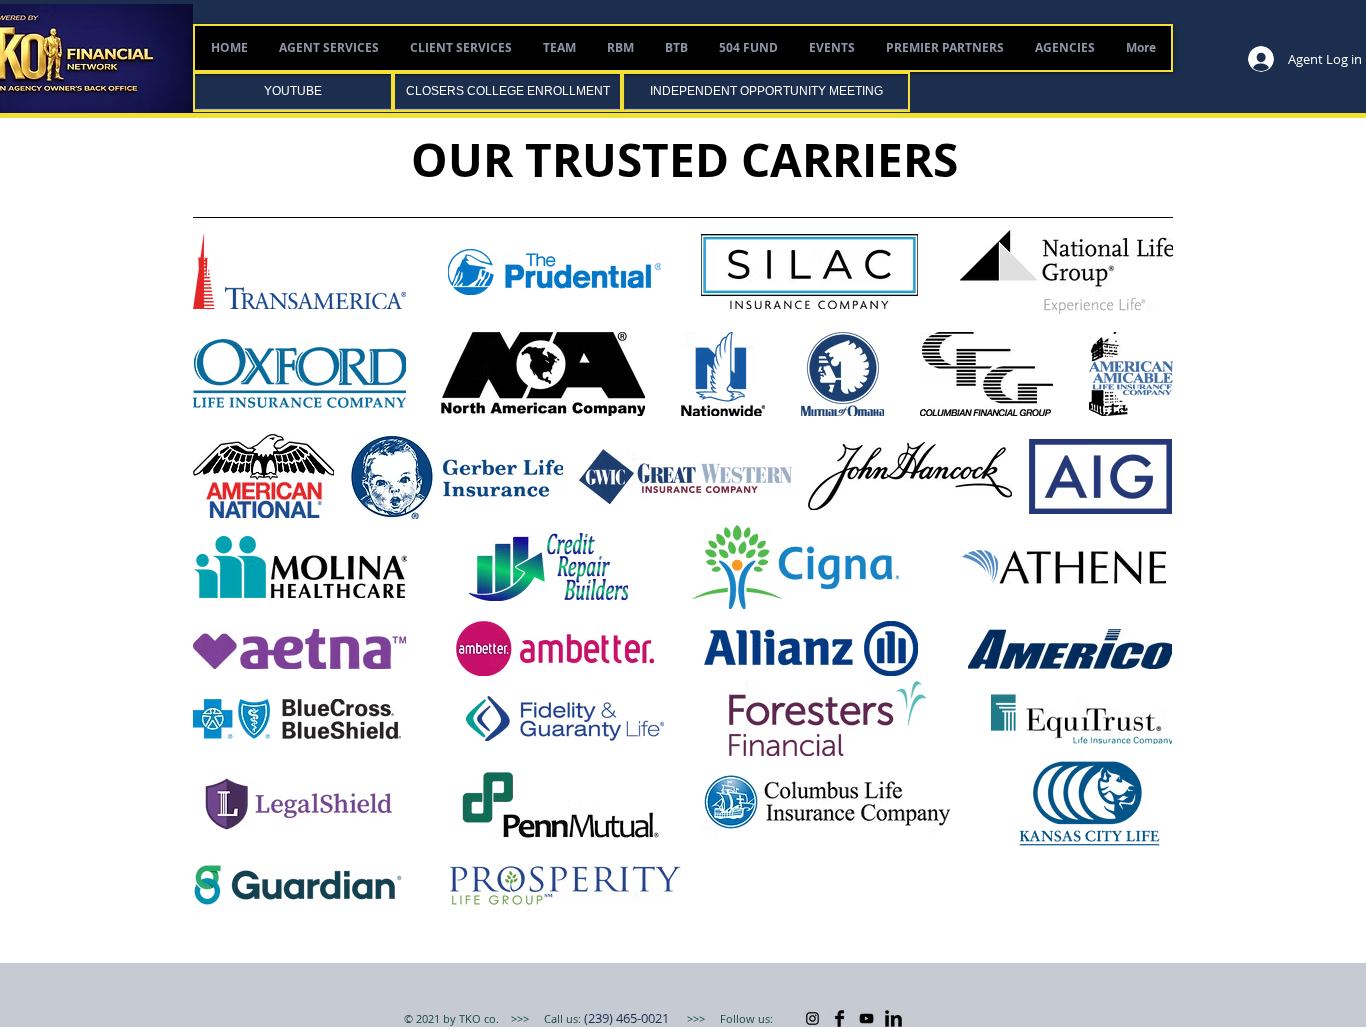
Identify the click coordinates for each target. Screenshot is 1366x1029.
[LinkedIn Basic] (893, 1018)
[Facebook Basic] (839, 1018)
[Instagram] (812, 1018)
